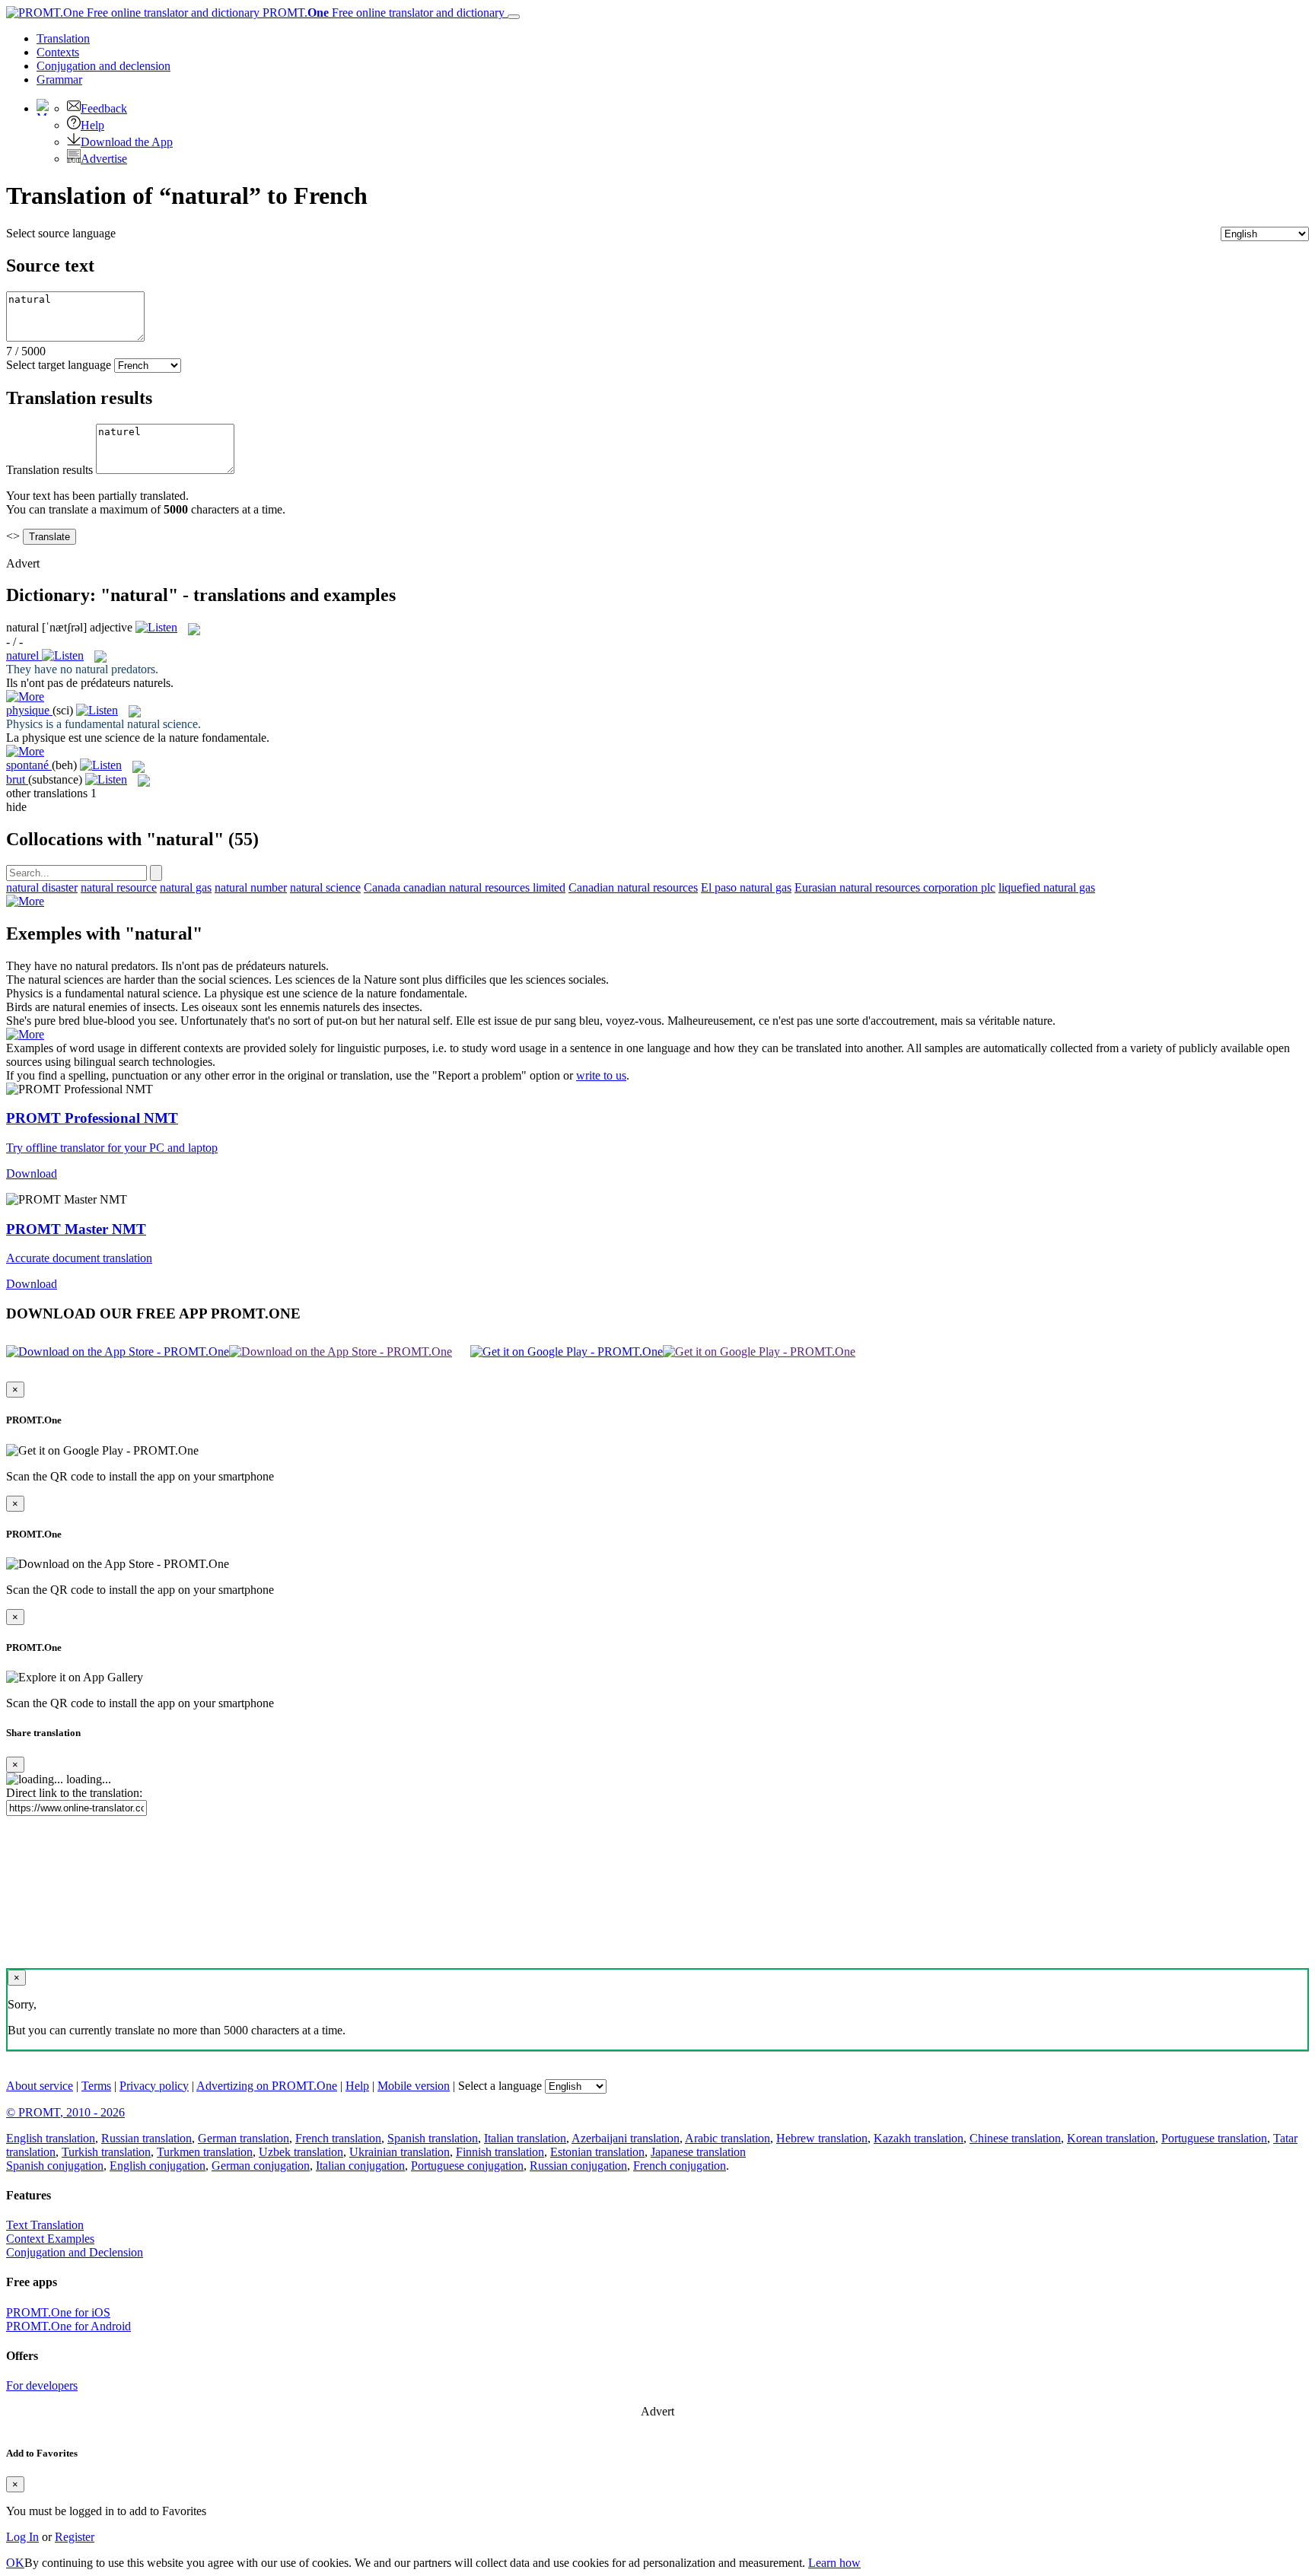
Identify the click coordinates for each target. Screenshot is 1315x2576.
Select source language (61, 233)
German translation (244, 2138)
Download (32, 1174)
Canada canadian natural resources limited (465, 887)
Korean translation (1111, 2138)
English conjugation (158, 2166)
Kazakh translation (919, 2138)
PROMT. (382, 13)
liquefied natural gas (1047, 887)
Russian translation (146, 2138)
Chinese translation (1015, 2138)
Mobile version (414, 2086)
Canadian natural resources (633, 887)
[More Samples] (25, 696)
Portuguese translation (1214, 2138)
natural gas (186, 887)
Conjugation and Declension (75, 2252)
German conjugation (261, 2166)
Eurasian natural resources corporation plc (895, 887)
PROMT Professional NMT (92, 1118)
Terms (96, 2086)
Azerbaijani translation (626, 2138)
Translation (63, 38)
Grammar (59, 80)
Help (92, 125)
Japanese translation (698, 2152)
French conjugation (680, 2166)
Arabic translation (728, 2138)
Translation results (49, 470)
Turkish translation (106, 2152)
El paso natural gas (746, 887)
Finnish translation (500, 2152)
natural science (325, 887)
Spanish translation (433, 2138)
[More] (25, 901)
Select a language (500, 2086)
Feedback (104, 108)
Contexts (58, 52)
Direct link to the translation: (74, 1793)
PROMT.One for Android (68, 2326)
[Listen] (156, 627)
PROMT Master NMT (76, 1229)
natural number (251, 887)
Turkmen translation (205, 2152)
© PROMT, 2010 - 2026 (65, 2112)
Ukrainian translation (400, 2152)
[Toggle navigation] (514, 17)
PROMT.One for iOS (58, 2312)
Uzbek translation (301, 2152)
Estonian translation (597, 2152)
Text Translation (45, 2225)
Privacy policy (154, 2086)
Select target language (59, 365)
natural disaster (42, 887)
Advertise (104, 159)
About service (40, 2086)
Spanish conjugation (55, 2166)
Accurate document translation (79, 1258)
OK (15, 2563)
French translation (338, 2138)
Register (75, 2537)
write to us (601, 1075)
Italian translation (525, 2138)
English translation (51, 2138)
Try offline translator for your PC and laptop (112, 1148)
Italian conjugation (360, 2166)
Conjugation (103, 66)
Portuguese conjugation (467, 2166)
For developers (42, 2385)
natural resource (119, 887)
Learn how (834, 2563)
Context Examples (50, 2239)
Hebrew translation (822, 2138)
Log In (22, 2537)
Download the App (127, 142)
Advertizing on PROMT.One (267, 2086)
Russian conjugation (578, 2166)
